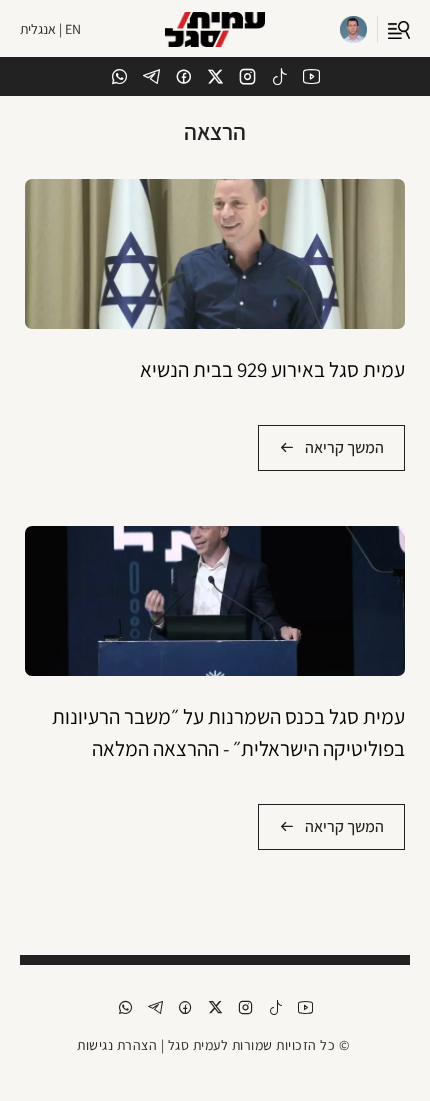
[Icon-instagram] (247, 76)
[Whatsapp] (119, 76)
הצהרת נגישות (117, 1045)
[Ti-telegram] (151, 76)
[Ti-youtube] (311, 76)
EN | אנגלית (50, 29)
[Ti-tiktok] (279, 76)
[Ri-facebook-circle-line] (183, 76)
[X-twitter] (215, 76)
